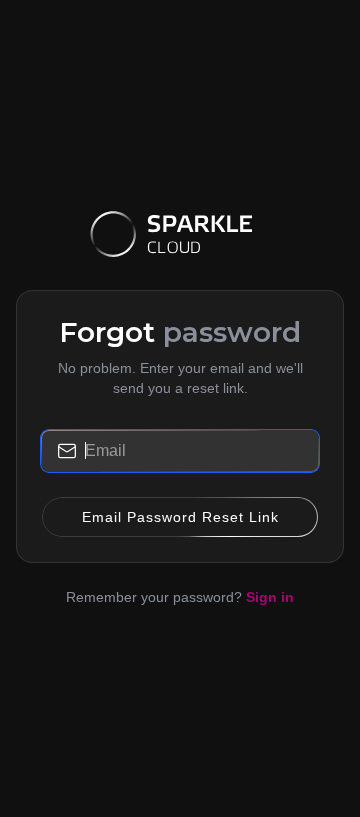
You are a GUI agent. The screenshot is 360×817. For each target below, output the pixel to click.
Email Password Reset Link (180, 517)
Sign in (270, 597)
